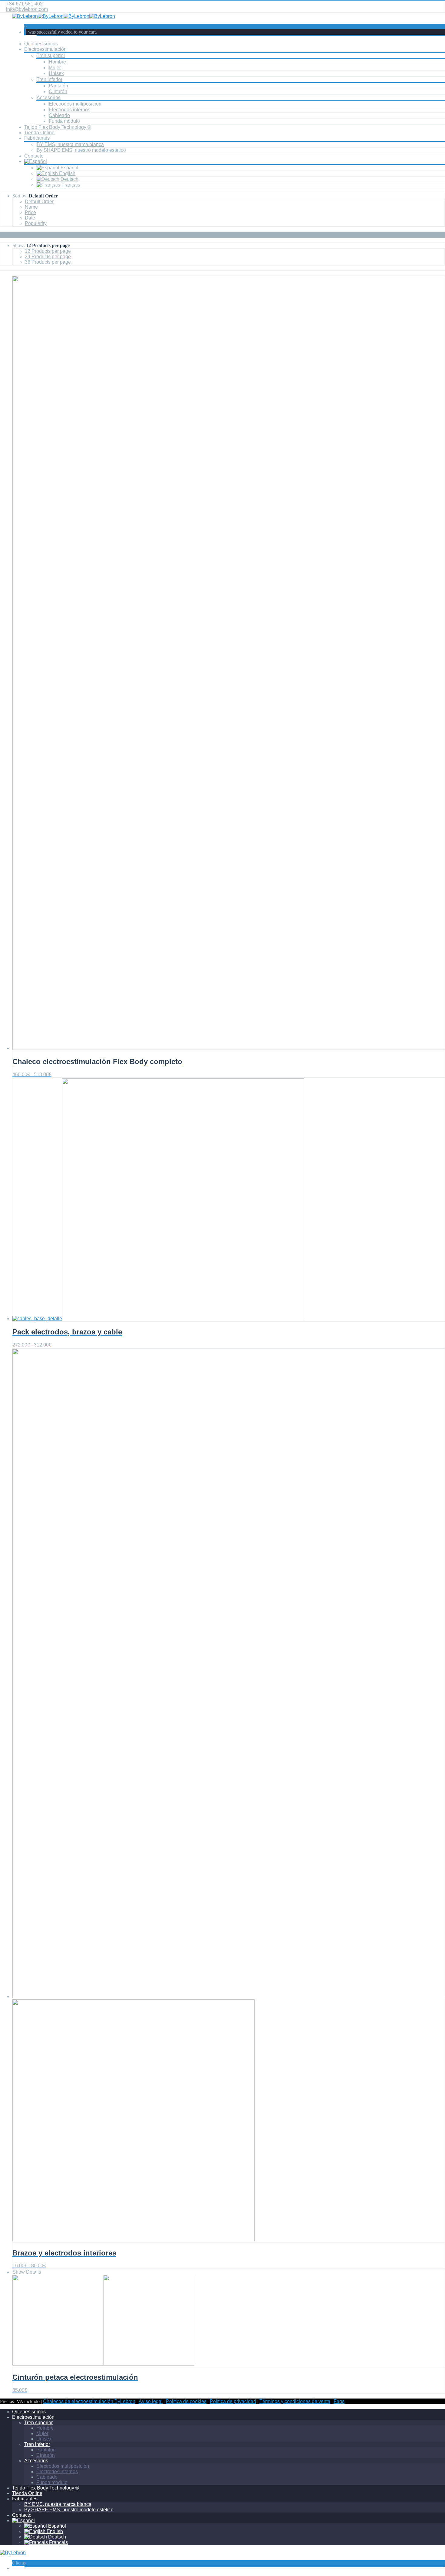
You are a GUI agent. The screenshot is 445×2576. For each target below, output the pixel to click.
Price (30, 212)
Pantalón (58, 86)
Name (31, 207)
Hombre (57, 62)
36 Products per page (48, 262)
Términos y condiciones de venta (295, 2401)
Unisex (56, 73)
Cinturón (58, 91)
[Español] (36, 161)
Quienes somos (41, 44)
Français (70, 185)
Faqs (339, 2401)
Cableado (59, 115)
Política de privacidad (233, 2401)
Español (69, 168)
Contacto (34, 156)
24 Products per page (48, 257)
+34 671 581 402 (25, 4)
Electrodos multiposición (75, 104)
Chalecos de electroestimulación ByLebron (89, 2401)
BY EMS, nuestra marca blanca (70, 144)
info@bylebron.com (27, 9)
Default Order (39, 202)
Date (30, 218)
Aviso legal (151, 2401)
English (67, 173)
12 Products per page (48, 251)
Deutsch (69, 179)
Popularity (36, 223)
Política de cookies (186, 2401)
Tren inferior (49, 79)
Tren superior (51, 55)
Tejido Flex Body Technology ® (58, 127)
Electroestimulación (45, 49)
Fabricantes (37, 138)
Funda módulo (64, 121)
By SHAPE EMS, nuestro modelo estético (81, 150)
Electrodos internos (69, 110)
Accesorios (49, 98)
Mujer (55, 68)
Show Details (27, 2272)
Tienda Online (39, 133)
